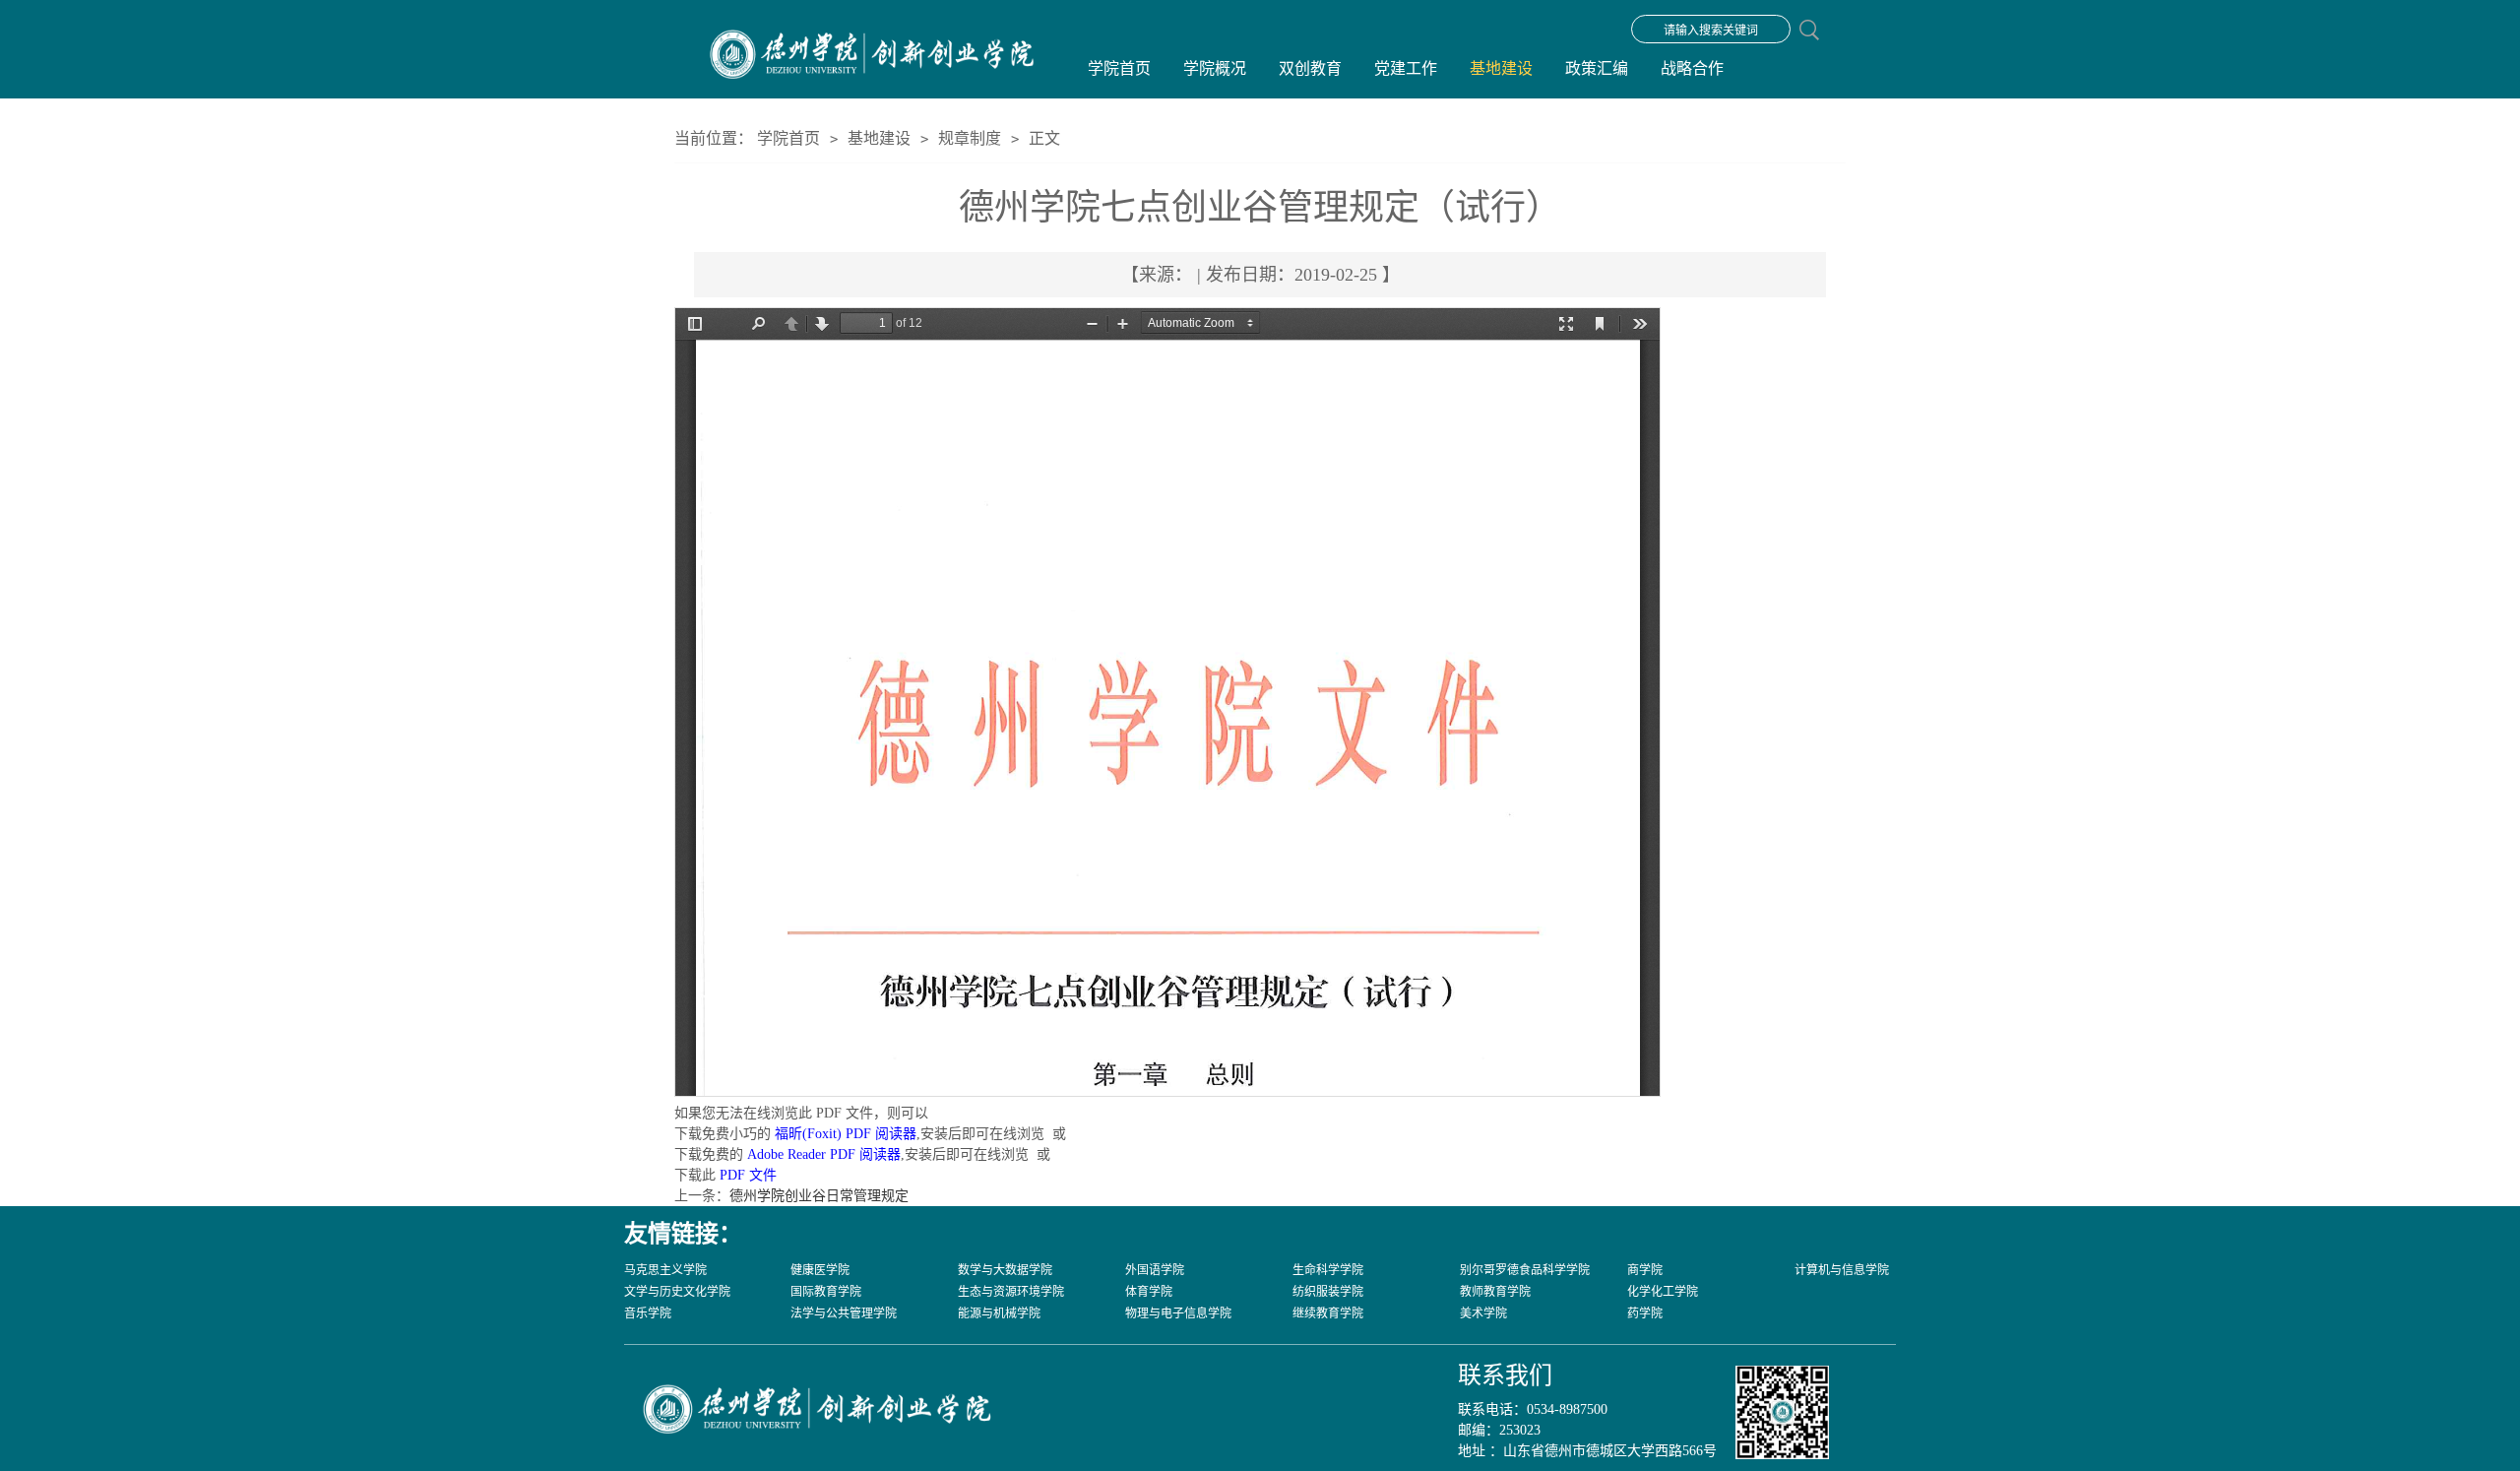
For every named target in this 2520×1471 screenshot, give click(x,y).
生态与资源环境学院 (1011, 1292)
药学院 (1645, 1313)
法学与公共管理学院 (844, 1313)
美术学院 (1483, 1313)
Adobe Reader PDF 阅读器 (824, 1154)
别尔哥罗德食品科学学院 (1525, 1270)
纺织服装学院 (1328, 1292)
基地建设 (1501, 68)
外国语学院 (1155, 1270)
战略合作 (1692, 68)
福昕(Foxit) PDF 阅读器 (846, 1134)
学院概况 (1215, 68)
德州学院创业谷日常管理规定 (819, 1196)
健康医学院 (820, 1270)
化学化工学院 (1663, 1292)
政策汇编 (1597, 68)
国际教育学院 (826, 1292)
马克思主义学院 (665, 1270)
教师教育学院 (1495, 1292)
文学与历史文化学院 (677, 1292)
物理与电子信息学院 (1178, 1313)
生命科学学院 (1328, 1270)
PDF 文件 (748, 1175)
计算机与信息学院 (1842, 1270)
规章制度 (970, 138)
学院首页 (1119, 68)
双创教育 (1310, 68)
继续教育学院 (1328, 1313)
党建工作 (1406, 68)
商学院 (1645, 1270)
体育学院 (1149, 1292)
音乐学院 (648, 1313)
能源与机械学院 (999, 1313)
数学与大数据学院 (1005, 1270)
